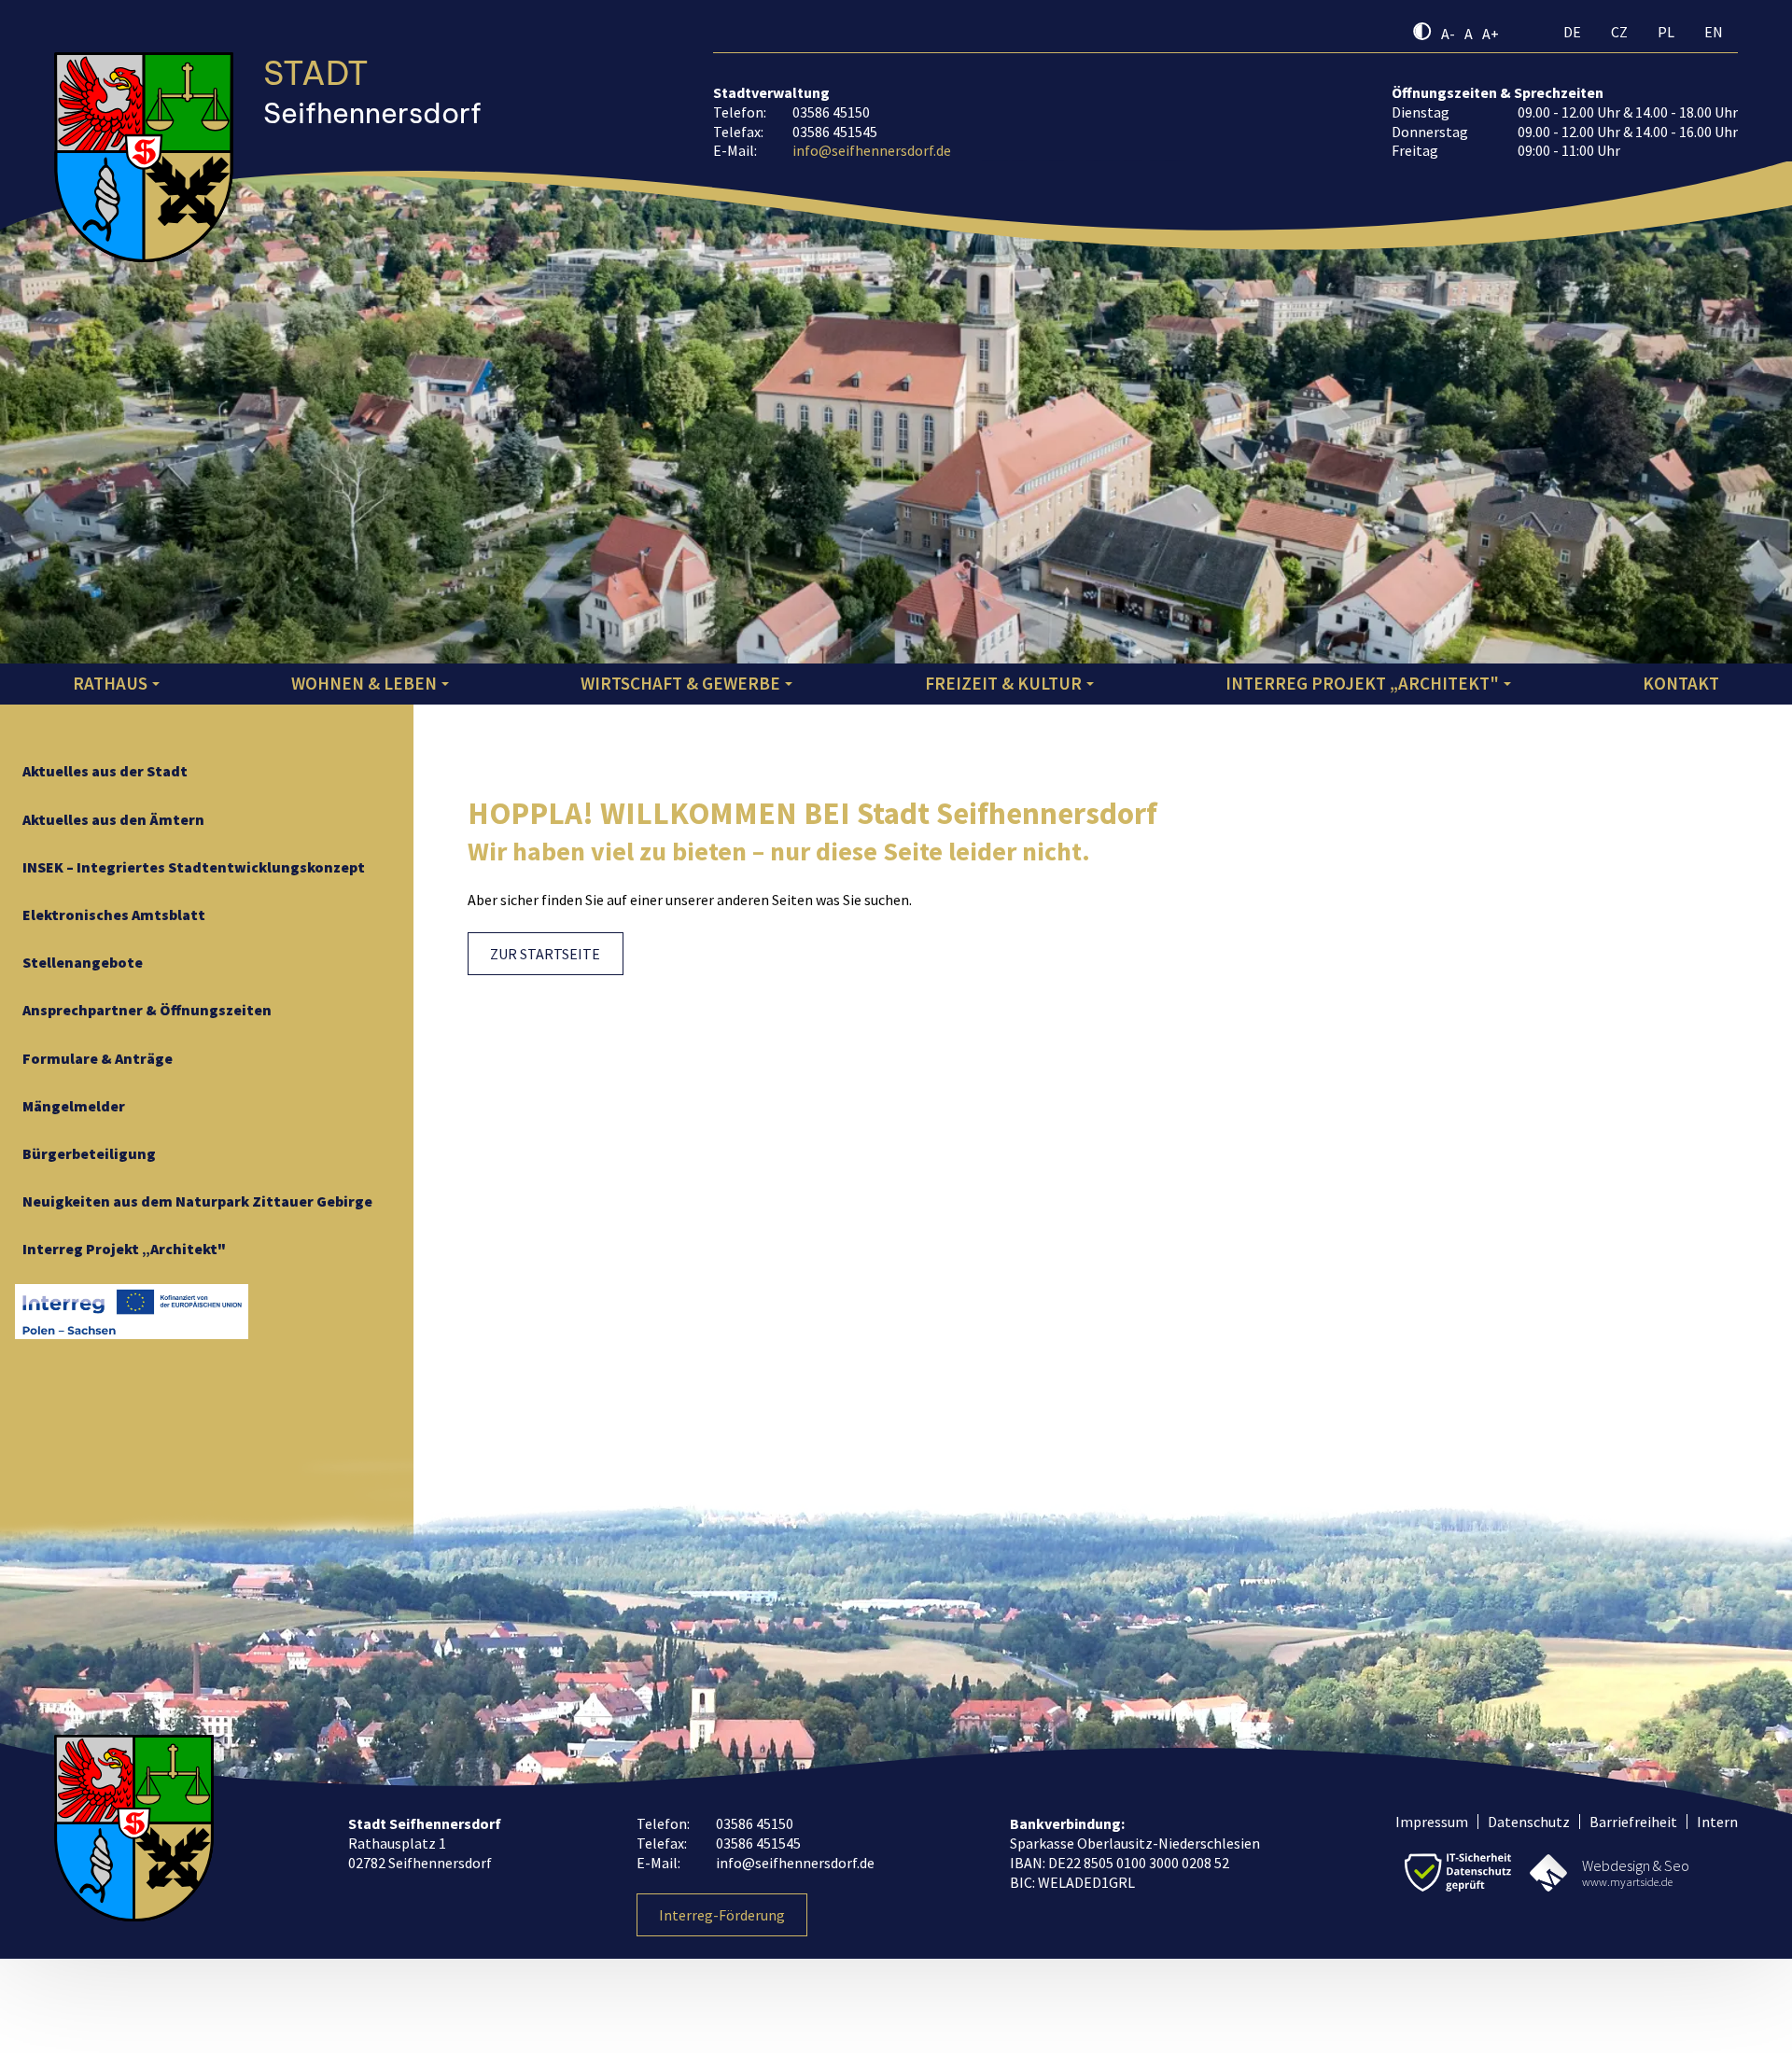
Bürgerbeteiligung (89, 1153)
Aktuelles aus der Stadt (105, 771)
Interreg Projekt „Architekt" (1362, 683)
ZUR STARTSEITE (545, 954)
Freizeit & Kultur (1003, 683)
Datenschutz (1529, 1822)
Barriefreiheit (1633, 1822)
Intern (1717, 1822)
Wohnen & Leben (364, 683)
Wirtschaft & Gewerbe (680, 683)
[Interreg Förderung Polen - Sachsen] (132, 1312)
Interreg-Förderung (722, 1915)
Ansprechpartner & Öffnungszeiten (147, 1010)
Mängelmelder (74, 1106)
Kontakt (1681, 683)
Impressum (1432, 1822)
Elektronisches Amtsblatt (114, 915)
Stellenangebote (83, 962)
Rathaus (110, 683)
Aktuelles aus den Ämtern (113, 819)
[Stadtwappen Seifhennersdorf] (144, 118)
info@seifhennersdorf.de (872, 150)
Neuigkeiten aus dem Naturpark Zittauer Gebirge (197, 1201)
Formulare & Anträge (98, 1058)
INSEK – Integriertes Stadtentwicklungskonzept (194, 867)
